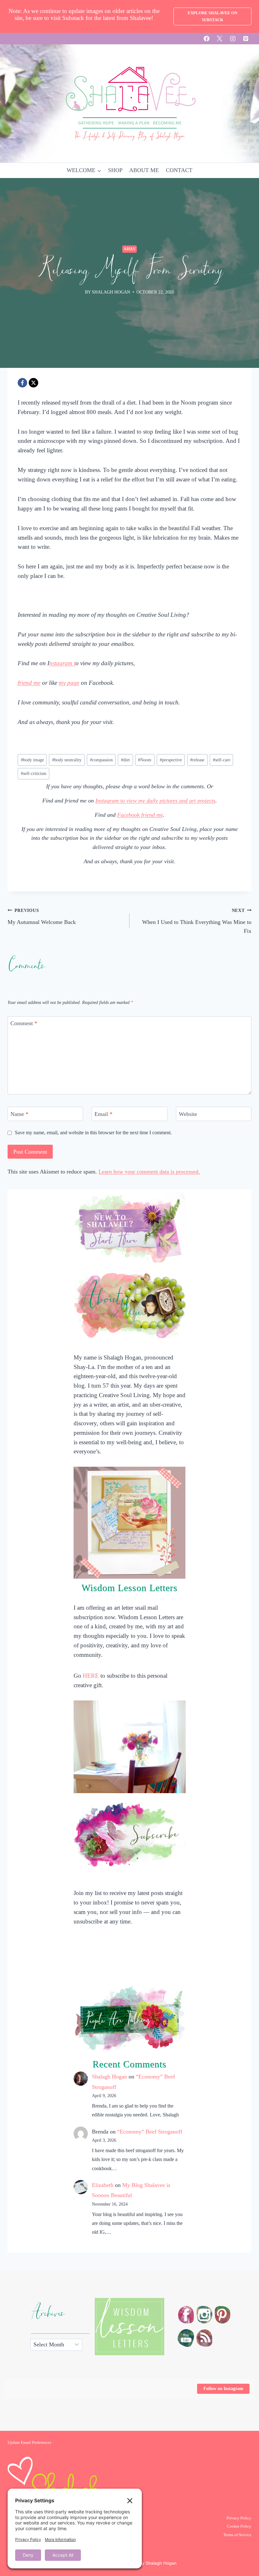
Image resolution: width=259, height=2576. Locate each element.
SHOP (115, 170)
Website (188, 1114)
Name (19, 1114)
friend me (29, 683)
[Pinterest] (246, 39)
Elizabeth (103, 2185)
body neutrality (67, 760)
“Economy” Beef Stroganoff (150, 2132)
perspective (171, 760)
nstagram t (62, 663)
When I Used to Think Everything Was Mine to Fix (197, 921)
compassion (101, 760)
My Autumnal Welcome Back (42, 916)
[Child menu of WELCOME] (84, 170)
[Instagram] (233, 39)
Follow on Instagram (223, 2389)
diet (125, 760)
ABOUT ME (144, 170)
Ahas (129, 249)
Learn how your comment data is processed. (149, 1172)
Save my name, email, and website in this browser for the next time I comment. (93, 1133)
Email (103, 1114)
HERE (91, 1676)
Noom (145, 760)
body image (32, 760)
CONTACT (179, 170)
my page (69, 683)
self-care (222, 760)
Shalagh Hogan (109, 2077)
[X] (220, 39)
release (197, 760)
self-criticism (34, 773)
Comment (24, 1024)
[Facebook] (207, 39)
